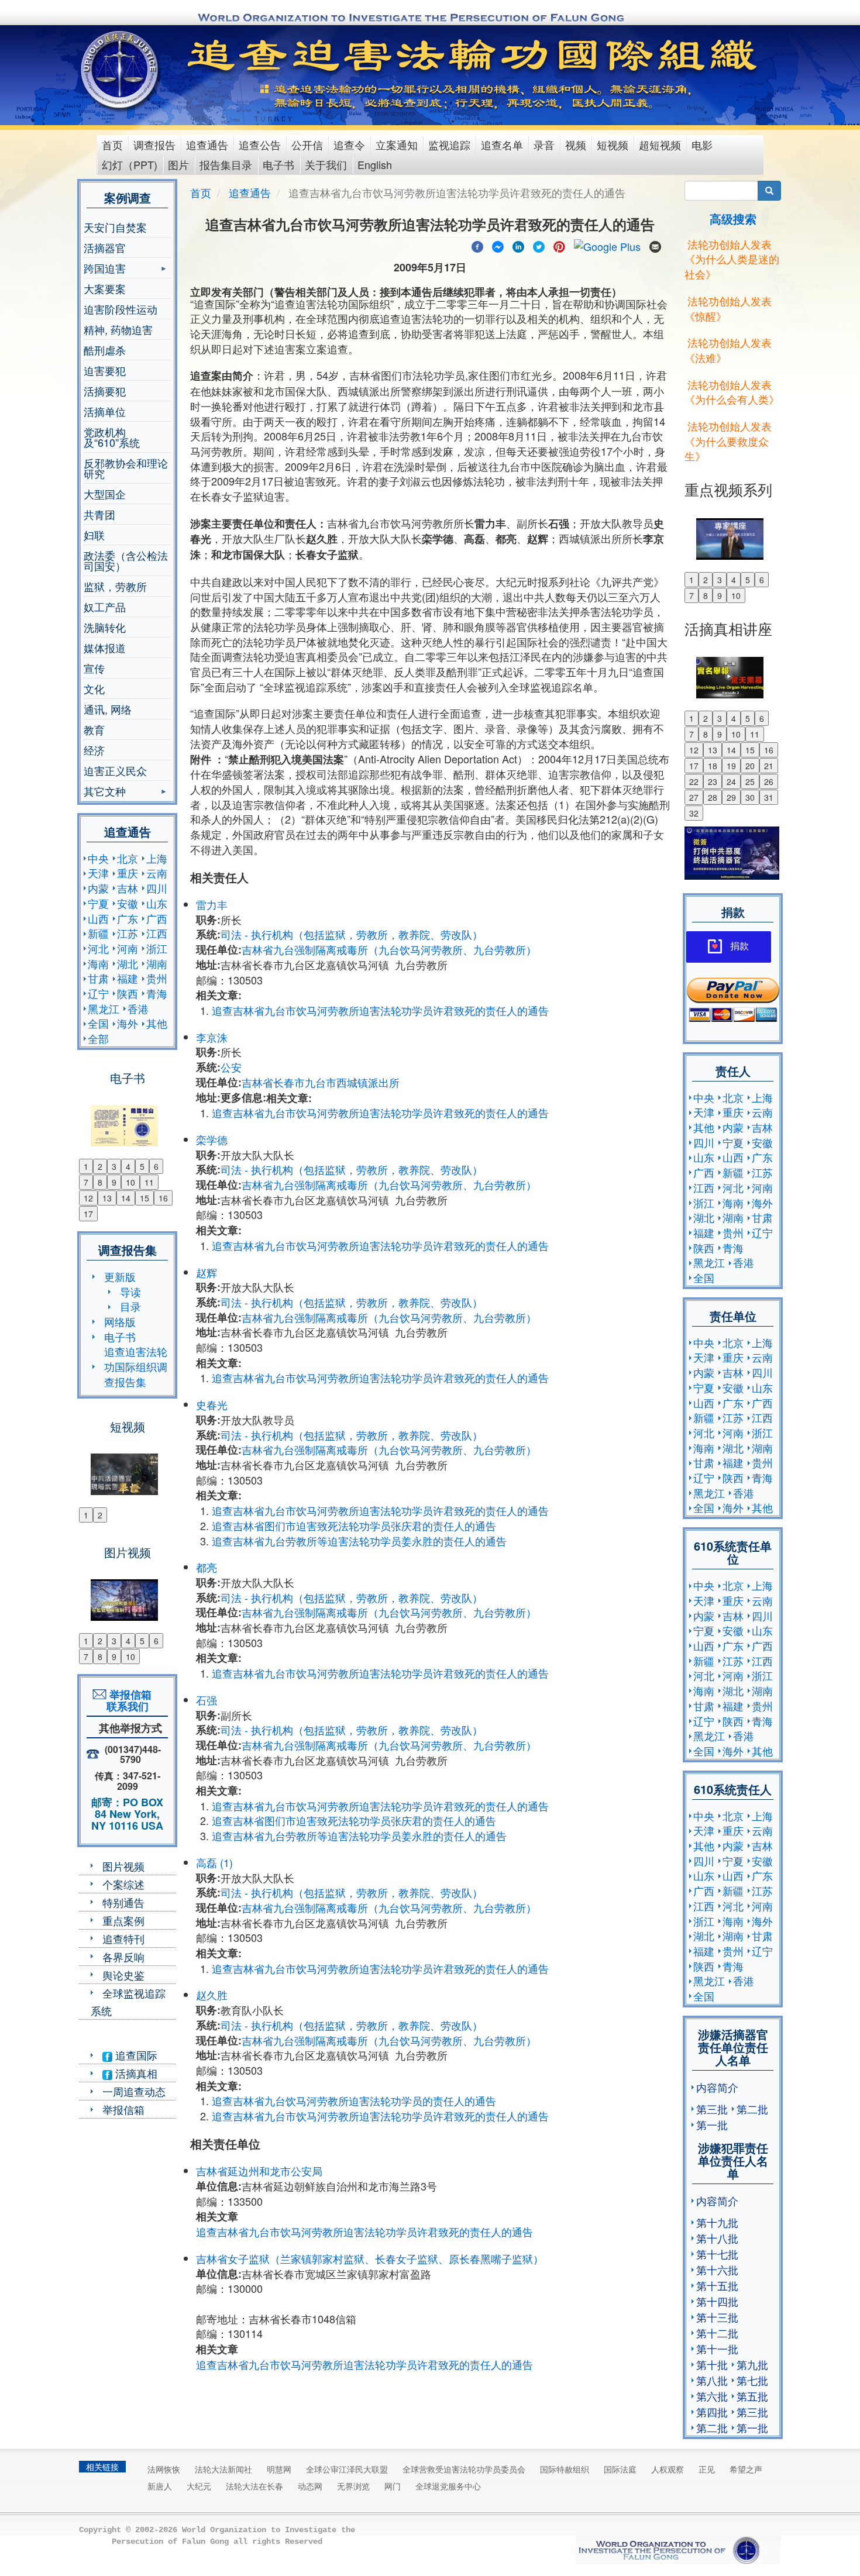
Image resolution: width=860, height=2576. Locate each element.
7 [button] (86, 1182)
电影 (702, 144)
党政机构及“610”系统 (112, 437)
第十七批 (717, 2254)
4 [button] (128, 1166)
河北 (98, 948)
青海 (157, 993)
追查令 (349, 144)
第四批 (712, 2412)
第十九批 (717, 2222)
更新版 (120, 1276)
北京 (128, 858)
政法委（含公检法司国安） (126, 560)
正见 (707, 2469)
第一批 (712, 2124)
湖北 (128, 963)
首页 (112, 144)
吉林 (128, 888)
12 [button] (88, 1198)
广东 (128, 918)
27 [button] (694, 797)
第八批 (712, 2380)
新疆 (98, 933)
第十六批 (717, 2270)
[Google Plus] (607, 245)
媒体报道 (105, 648)
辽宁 (98, 993)
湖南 (157, 963)
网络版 (120, 1321)
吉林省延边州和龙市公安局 (259, 2171)
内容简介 (717, 2087)
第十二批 (717, 2333)
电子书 (278, 164)
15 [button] (145, 1198)
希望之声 (746, 2469)
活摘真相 (135, 2073)
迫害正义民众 (115, 770)
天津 (98, 873)
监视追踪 (449, 144)
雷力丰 (212, 904)
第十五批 (717, 2285)
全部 (98, 1038)
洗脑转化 (105, 627)
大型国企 (105, 494)
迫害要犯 (105, 370)
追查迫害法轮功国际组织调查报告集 (136, 1366)
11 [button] (149, 1182)
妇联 (94, 535)
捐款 (739, 946)
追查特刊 (123, 1938)
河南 (128, 948)
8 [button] (100, 1182)
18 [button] (713, 766)
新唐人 (160, 2486)
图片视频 (123, 1866)
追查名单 (502, 144)
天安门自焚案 (115, 227)
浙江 (157, 948)
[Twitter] (539, 245)
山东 (157, 903)
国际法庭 (620, 2469)
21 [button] (769, 766)
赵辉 (207, 1272)
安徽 (128, 903)
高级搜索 (733, 218)
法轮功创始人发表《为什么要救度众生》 (728, 441)
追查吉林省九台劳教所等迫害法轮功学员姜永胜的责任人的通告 (359, 1541)
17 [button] (88, 1214)
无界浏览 (353, 2486)
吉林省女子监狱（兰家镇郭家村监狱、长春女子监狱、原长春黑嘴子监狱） (370, 2258)
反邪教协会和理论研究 (126, 468)
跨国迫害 (105, 269)
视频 (576, 144)
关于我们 (326, 164)
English (375, 164)
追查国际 (135, 2055)
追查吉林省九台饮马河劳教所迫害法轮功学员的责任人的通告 (354, 2100)
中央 (98, 858)
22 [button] (694, 781)
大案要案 (105, 288)
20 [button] (750, 766)
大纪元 (199, 2486)
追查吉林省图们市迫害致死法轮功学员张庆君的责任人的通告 (354, 1525)
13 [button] (107, 1198)
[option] (127, 1118)
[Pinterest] (559, 245)
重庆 (128, 873)
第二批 (752, 2109)
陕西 (128, 993)
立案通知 (397, 144)
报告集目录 (226, 164)
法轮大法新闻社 (223, 2469)
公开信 (307, 144)
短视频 (613, 144)
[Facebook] (477, 245)
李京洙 (212, 1037)
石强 (207, 1700)
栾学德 (212, 1139)
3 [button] (114, 1166)
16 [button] (163, 1198)
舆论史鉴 (123, 1975)
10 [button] (130, 1182)
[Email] (655, 245)
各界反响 (123, 1957)
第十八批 (717, 2238)
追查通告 (207, 144)
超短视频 (660, 144)
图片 (178, 164)
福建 (128, 978)
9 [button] (114, 1182)
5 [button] (142, 1166)
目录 (130, 1306)
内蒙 (98, 888)
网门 (393, 2486)
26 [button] (769, 781)
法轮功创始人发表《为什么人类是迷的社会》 (732, 259)
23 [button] (713, 781)
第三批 (712, 2109)
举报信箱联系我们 (128, 1700)
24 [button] (731, 781)
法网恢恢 (164, 2469)
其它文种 (105, 792)
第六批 (712, 2396)
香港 (138, 1008)
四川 (157, 888)
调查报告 (154, 144)
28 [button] (713, 797)
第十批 (712, 2364)
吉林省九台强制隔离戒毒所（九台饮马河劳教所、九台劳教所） (389, 949)
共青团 (99, 514)
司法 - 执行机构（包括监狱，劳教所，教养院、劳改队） (352, 934)
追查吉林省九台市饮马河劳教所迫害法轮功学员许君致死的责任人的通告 (380, 1010)
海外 (128, 1023)
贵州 (157, 978)
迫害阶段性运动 (121, 309)
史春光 (212, 1404)
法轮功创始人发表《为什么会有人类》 (732, 392)
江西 (157, 933)
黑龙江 (104, 1008)
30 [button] (750, 797)
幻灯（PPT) (130, 164)
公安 (231, 1067)
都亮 (207, 1567)
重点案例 (123, 1920)
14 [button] (126, 1198)
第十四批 (717, 2301)
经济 (94, 750)
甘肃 (98, 978)
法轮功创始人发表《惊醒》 (728, 308)
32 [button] (694, 813)
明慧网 (279, 2469)
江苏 (128, 933)
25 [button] (750, 781)
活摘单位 (105, 411)
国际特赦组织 (565, 2469)
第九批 (752, 2364)
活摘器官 (105, 247)
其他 (157, 1023)
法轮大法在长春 (254, 2486)
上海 (157, 858)
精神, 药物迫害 (118, 329)
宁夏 (98, 903)
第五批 (752, 2396)
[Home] (121, 70)
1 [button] (86, 1166)
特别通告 (123, 1902)
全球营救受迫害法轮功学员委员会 (464, 2469)
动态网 (310, 2486)
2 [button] (100, 1166)
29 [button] (731, 797)
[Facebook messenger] (498, 245)
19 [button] (731, 766)
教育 (94, 729)
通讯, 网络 (108, 709)
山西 (98, 918)
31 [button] (769, 797)
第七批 (752, 2380)
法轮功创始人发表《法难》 (728, 350)
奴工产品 (105, 607)
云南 (157, 873)
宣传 (94, 668)
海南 (98, 963)
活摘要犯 (105, 391)
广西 (157, 918)
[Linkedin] (518, 245)
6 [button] (156, 1166)
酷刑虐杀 (105, 350)
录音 (544, 144)
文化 (94, 688)
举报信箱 (123, 2109)
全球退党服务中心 (448, 2486)
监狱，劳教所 (115, 586)
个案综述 (123, 1884)
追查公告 (260, 144)
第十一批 (717, 2348)
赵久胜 (212, 1995)
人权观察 (668, 2469)
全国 (98, 1023)
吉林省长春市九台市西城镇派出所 (321, 1082)
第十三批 (717, 2317)
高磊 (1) (214, 1862)
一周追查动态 (134, 2091)
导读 (130, 1292)
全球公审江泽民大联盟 (347, 2469)
